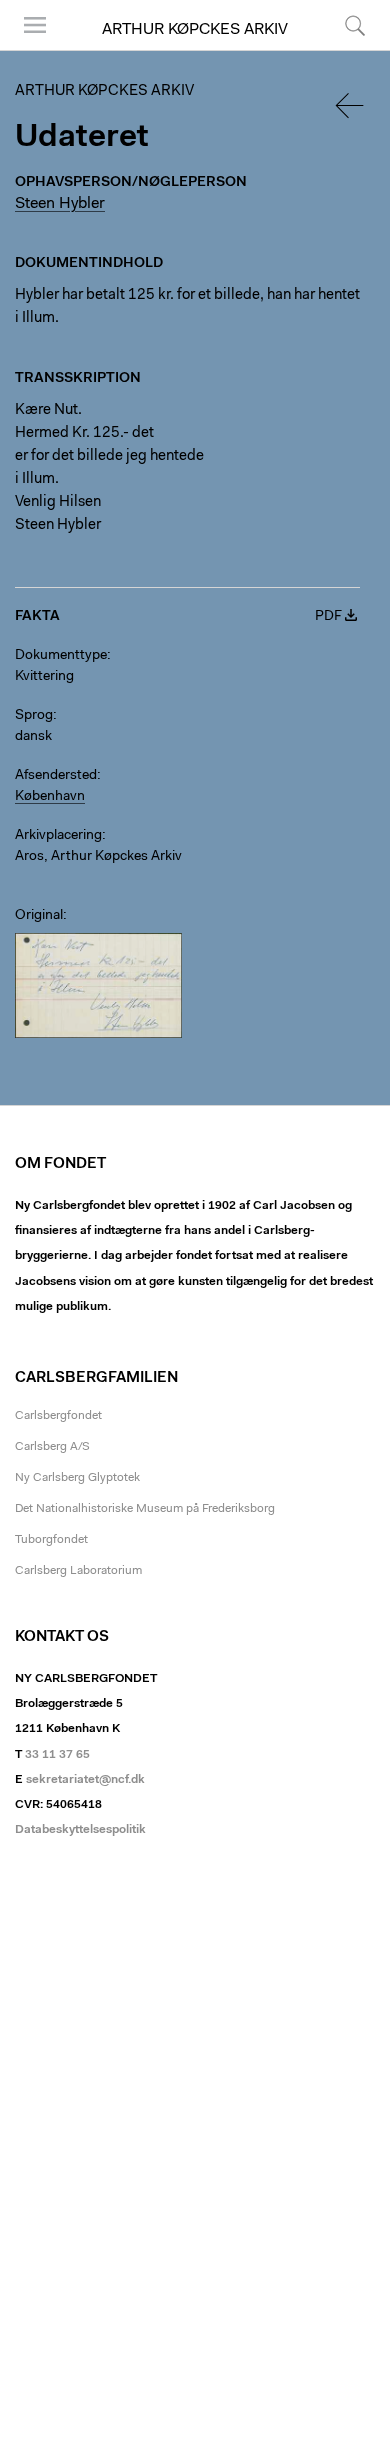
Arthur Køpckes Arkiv (195, 30)
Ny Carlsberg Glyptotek (77, 1478)
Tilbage (351, 105)
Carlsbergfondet (58, 1416)
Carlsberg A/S (52, 1447)
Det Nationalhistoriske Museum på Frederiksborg (145, 1509)
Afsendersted (56, 776)
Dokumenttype (61, 656)
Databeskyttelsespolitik (80, 1830)
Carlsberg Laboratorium (78, 1571)
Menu (28, 49)
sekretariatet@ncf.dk (85, 1780)
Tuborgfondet (51, 1540)
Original (39, 916)
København (50, 797)
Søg (342, 49)
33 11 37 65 (57, 1755)
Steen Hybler (60, 204)
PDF (328, 617)
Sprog (34, 716)
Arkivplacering (58, 836)
